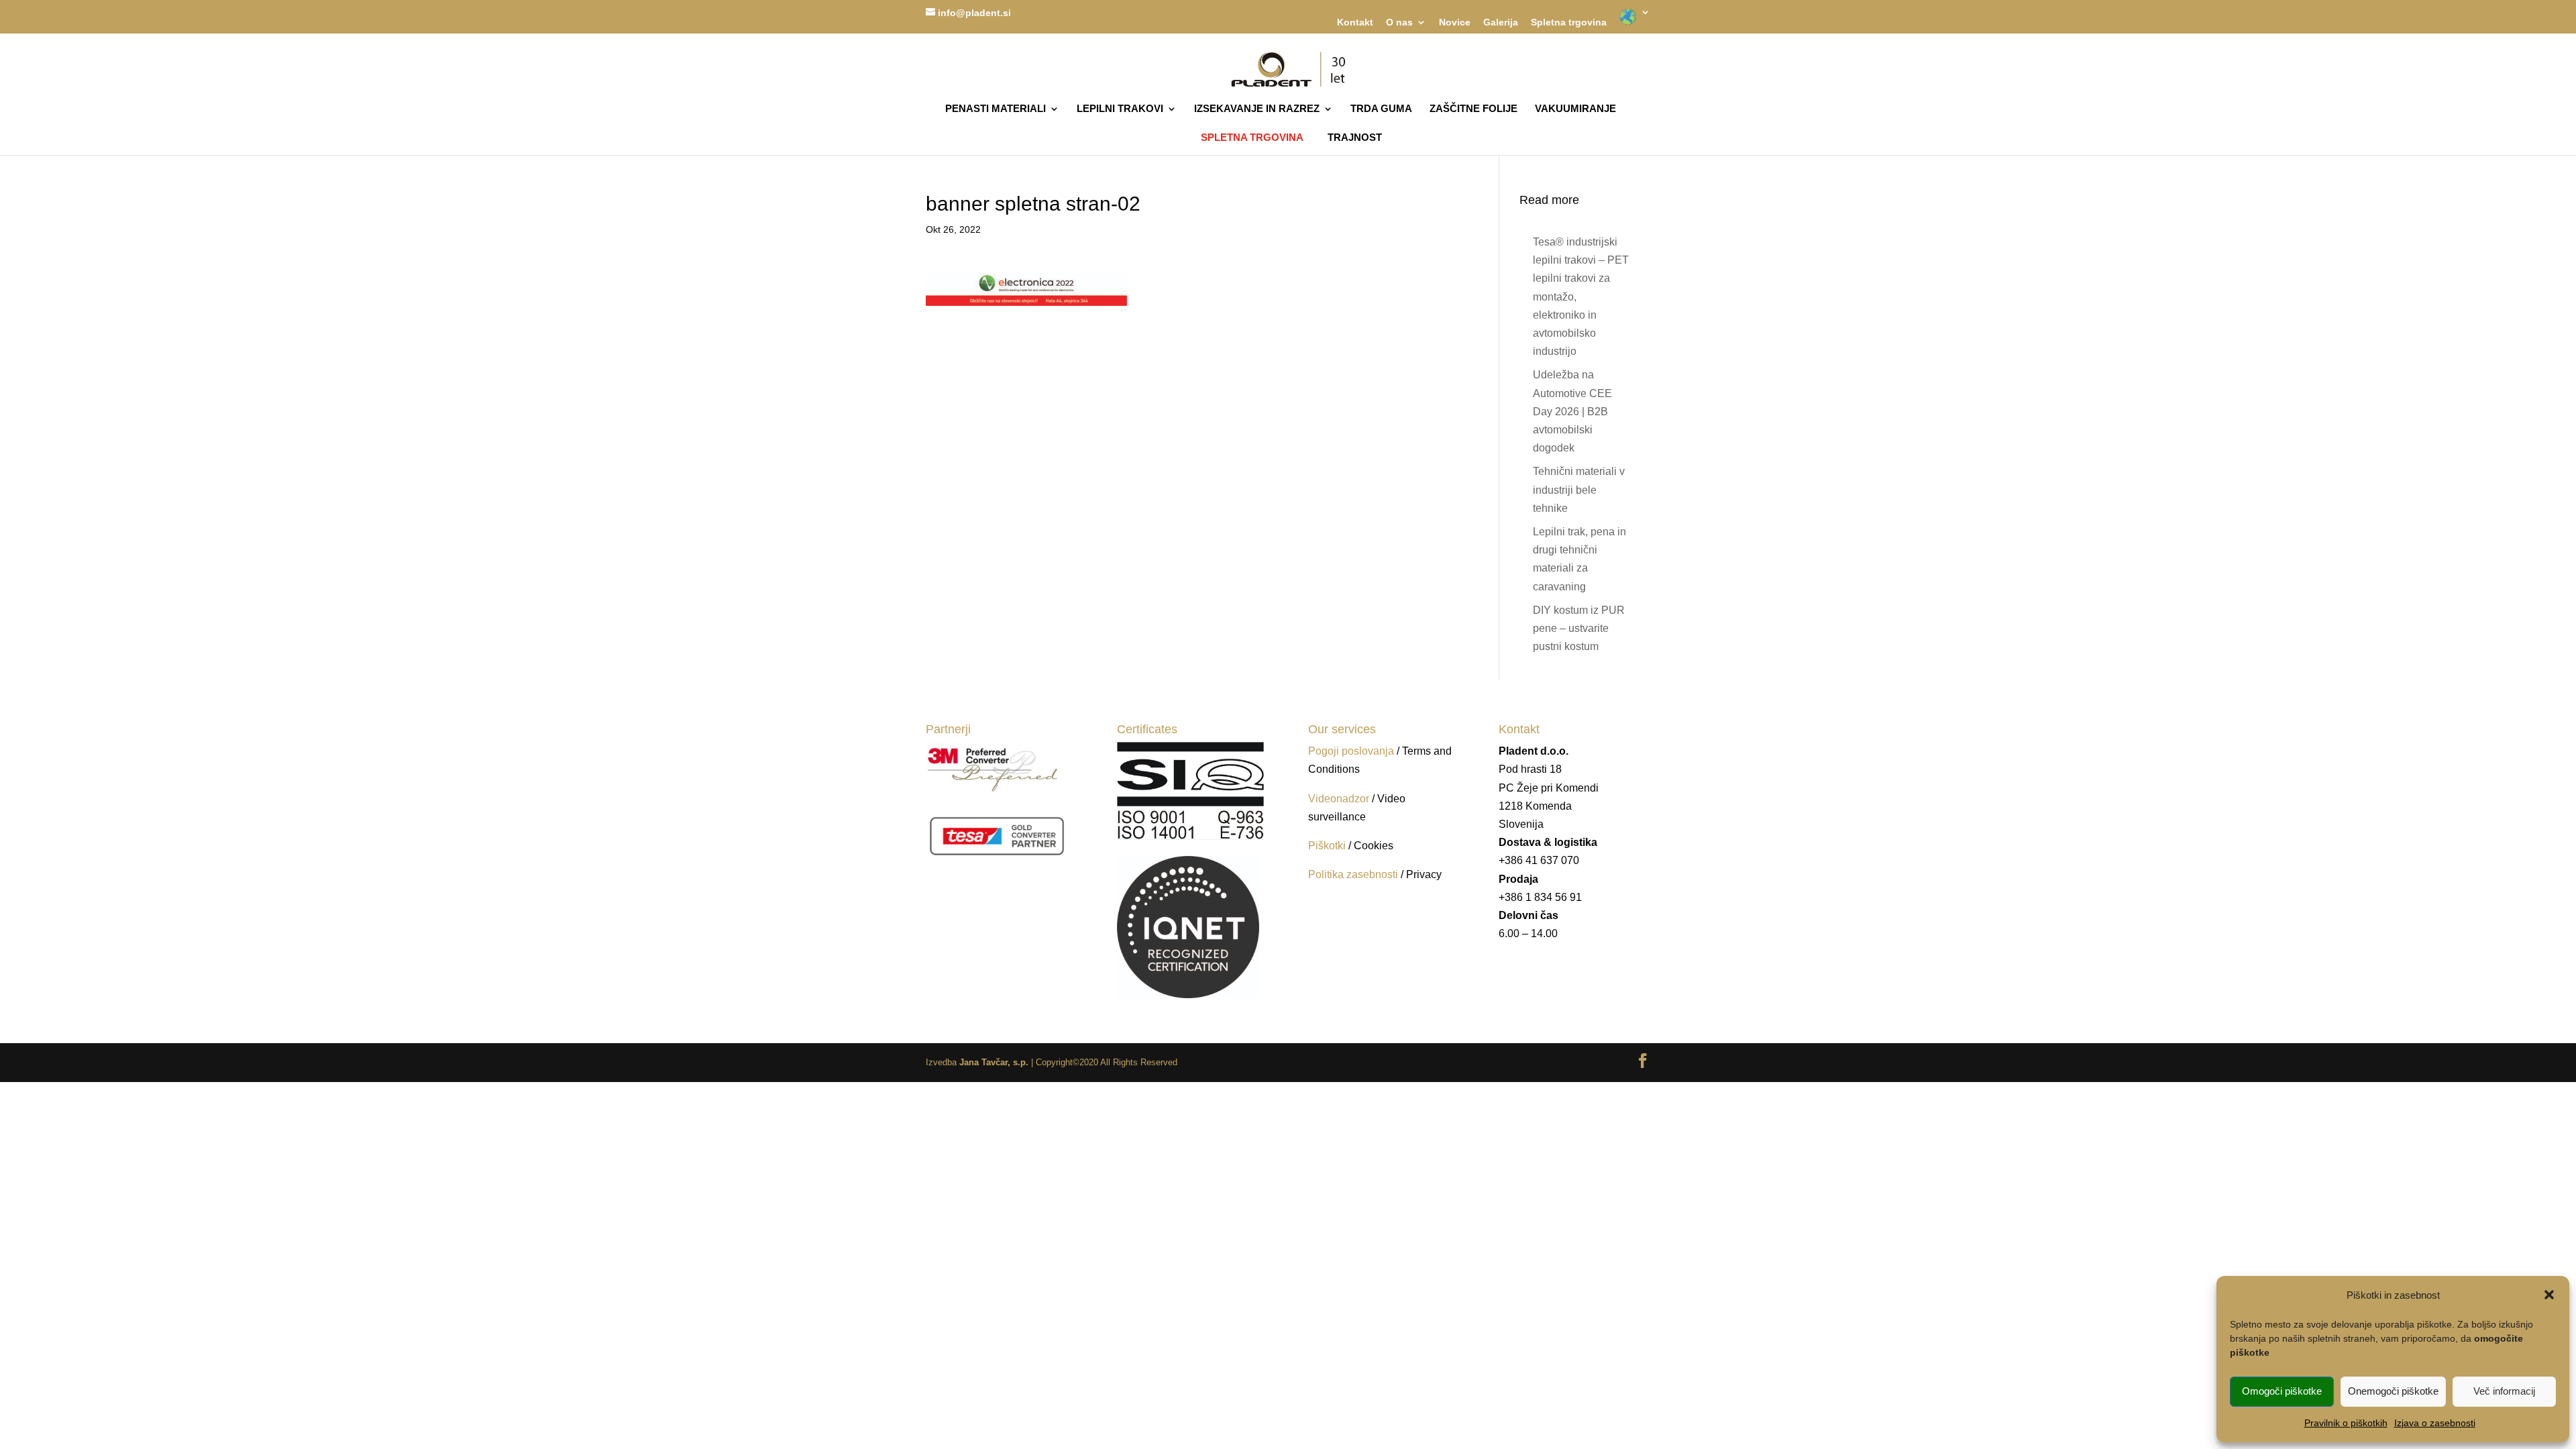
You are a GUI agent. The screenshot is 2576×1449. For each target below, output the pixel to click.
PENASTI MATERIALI (996, 109)
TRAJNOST (1355, 138)
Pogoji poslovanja (1351, 751)
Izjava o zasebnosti (2435, 1423)
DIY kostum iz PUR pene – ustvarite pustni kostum (1579, 628)
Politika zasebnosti (1354, 874)
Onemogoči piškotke (2393, 1391)
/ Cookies (1371, 846)
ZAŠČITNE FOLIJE (1473, 109)
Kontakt (1355, 22)
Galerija (1501, 22)
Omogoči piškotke (2282, 1391)
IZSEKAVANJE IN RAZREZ (1257, 109)
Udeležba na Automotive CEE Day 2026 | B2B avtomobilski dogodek (1572, 411)
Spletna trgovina (1569, 22)
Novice (1455, 22)
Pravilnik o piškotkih (2346, 1423)
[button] (2549, 1295)
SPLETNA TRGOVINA (1252, 137)
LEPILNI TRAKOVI (1120, 109)
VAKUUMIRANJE (1575, 109)
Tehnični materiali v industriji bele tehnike (1579, 489)
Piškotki (1327, 846)
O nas (1399, 22)
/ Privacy (1421, 874)
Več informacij (2504, 1391)
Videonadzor (1339, 799)
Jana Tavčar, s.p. (994, 1062)
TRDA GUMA (1381, 109)
